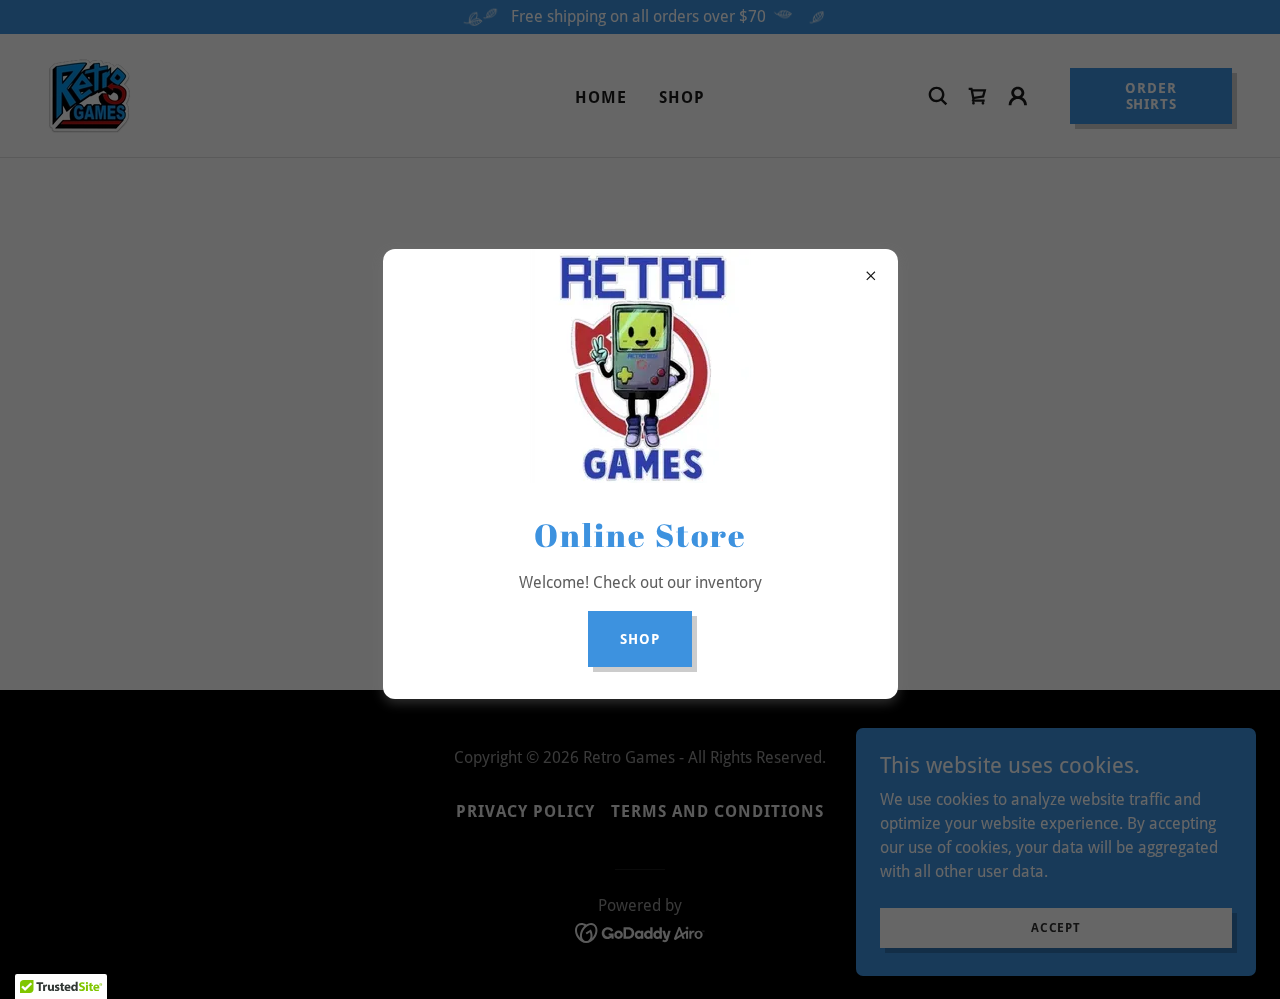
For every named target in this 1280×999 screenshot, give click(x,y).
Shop (640, 639)
